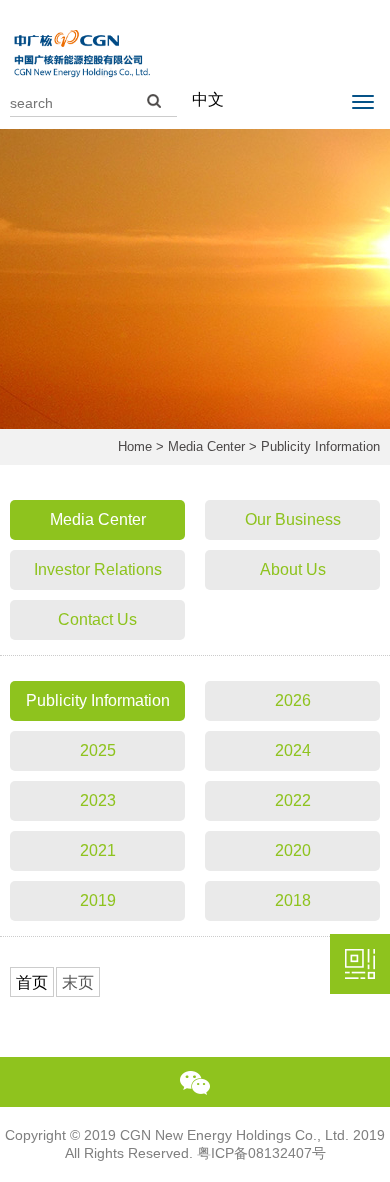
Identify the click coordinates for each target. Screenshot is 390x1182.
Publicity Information (98, 700)
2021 (98, 850)
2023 (98, 800)
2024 (293, 750)
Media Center (206, 446)
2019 (98, 900)
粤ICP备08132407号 (261, 1153)
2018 (293, 900)
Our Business (293, 519)
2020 (293, 850)
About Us (293, 569)
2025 (98, 750)
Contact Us (97, 619)
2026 (293, 700)
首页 (32, 982)
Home (135, 446)
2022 (293, 800)
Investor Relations (98, 569)
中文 (208, 99)
